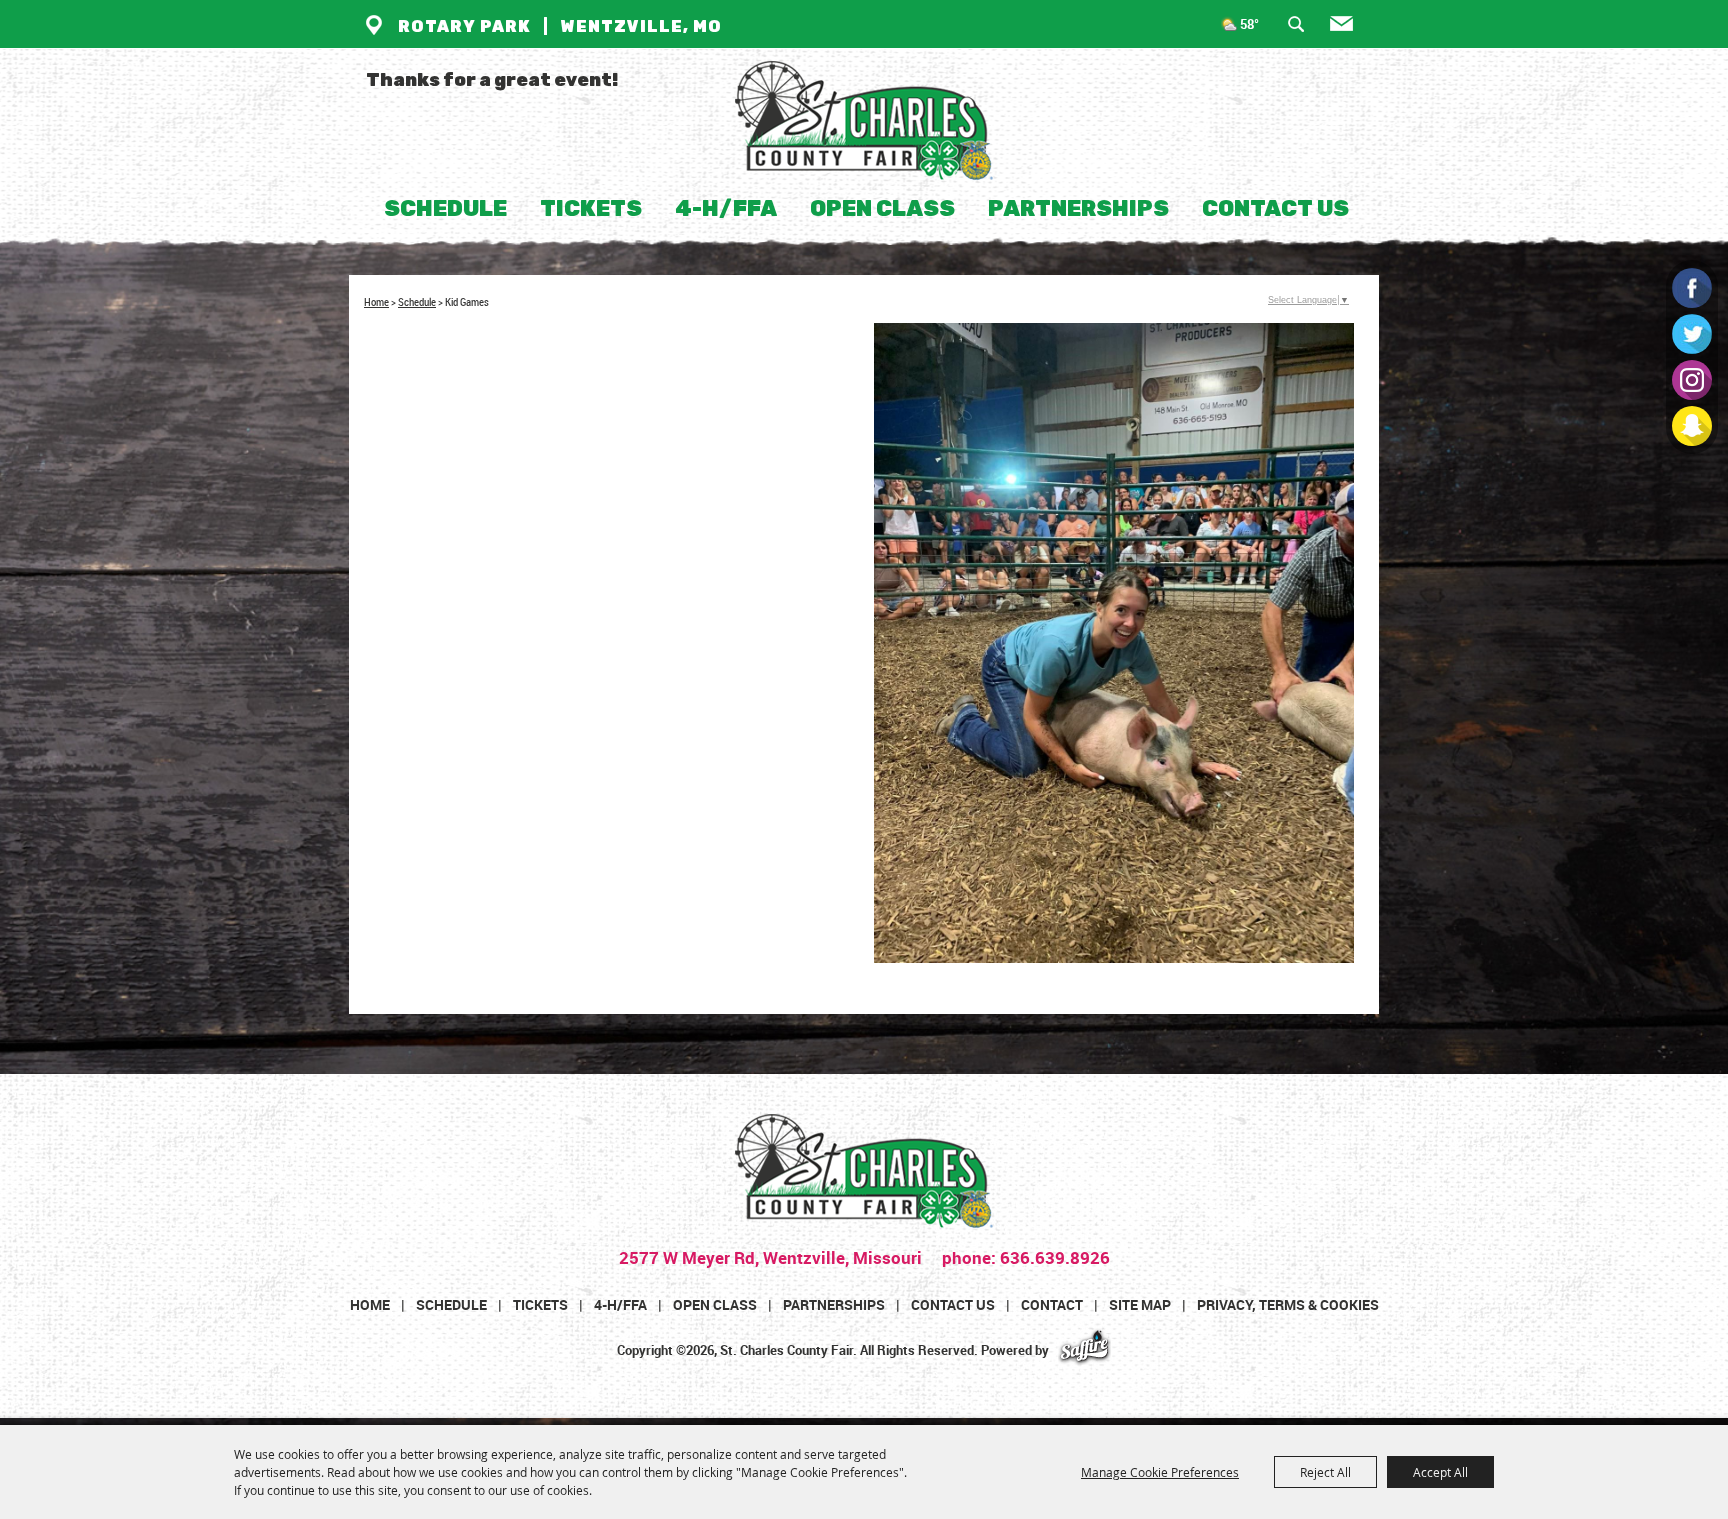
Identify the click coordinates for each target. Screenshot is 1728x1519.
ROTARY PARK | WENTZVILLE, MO (560, 26)
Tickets (591, 208)
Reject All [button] (1325, 1472)
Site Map (1140, 1304)
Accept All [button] (1440, 1472)
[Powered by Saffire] (1084, 1350)
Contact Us (1275, 208)
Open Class (882, 208)
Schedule (445, 208)
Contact (1052, 1304)
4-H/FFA (726, 208)
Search (1304, 29)
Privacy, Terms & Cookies (1288, 1304)
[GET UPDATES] (1342, 32)
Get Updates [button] (1350, 29)
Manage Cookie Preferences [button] (1160, 1472)
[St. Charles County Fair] (864, 121)
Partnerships (1078, 208)
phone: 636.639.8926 (1024, 1257)
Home (376, 301)
